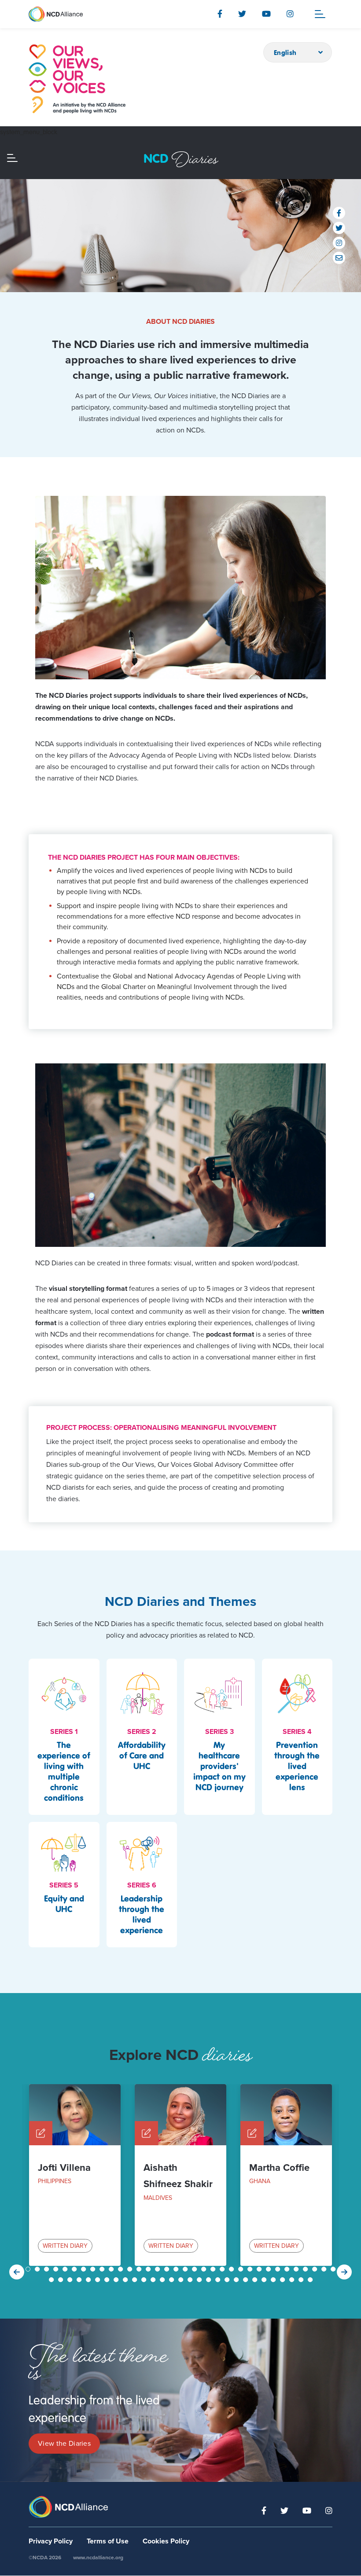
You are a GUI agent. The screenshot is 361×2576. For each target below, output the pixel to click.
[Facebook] (220, 14)
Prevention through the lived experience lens (297, 1766)
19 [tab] (195, 2269)
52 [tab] (210, 2280)
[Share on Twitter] (339, 228)
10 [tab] (112, 2269)
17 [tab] (177, 2269)
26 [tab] (260, 2269)
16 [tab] (168, 2269)
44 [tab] (136, 2280)
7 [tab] (85, 2269)
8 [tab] (94, 2269)
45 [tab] (145, 2280)
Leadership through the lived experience (142, 1914)
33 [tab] (325, 2269)
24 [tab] (242, 2269)
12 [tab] (131, 2269)
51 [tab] (200, 2280)
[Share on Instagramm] (339, 243)
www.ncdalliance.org (98, 2558)
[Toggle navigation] (320, 14)
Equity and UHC (64, 1904)
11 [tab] (122, 2269)
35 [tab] (52, 2280)
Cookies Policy (166, 2541)
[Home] (77, 79)
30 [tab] (297, 2269)
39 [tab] (89, 2280)
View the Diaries (64, 2444)
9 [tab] (103, 2269)
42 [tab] (117, 2280)
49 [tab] (182, 2280)
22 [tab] (223, 2269)
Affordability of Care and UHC (142, 1755)
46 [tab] (154, 2280)
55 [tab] (237, 2280)
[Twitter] (242, 14)
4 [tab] (57, 2269)
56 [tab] (247, 2280)
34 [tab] (334, 2269)
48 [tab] (173, 2280)
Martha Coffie (279, 2168)
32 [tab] (316, 2269)
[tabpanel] (75, 2175)
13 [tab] (140, 2269)
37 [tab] (71, 2280)
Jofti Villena (64, 2168)
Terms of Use (108, 2541)
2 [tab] (38, 2269)
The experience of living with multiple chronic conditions (64, 1771)
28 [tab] (279, 2269)
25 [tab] (251, 2269)
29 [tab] (288, 2269)
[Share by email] (339, 258)
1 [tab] (29, 2269)
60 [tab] (284, 2280)
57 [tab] (256, 2280)
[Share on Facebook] (339, 213)
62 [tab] (302, 2280)
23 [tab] (232, 2269)
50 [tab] (191, 2280)
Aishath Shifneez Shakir (178, 2176)
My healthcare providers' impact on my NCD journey (219, 1766)
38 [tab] (80, 2280)
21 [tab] (214, 2269)
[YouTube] (266, 14)
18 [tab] (186, 2269)
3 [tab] (48, 2269)
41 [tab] (108, 2280)
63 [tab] (311, 2280)
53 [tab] (219, 2280)
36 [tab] (62, 2280)
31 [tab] (306, 2269)
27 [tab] (269, 2269)
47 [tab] (163, 2280)
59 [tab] (274, 2280)
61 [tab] (293, 2280)
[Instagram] (290, 14)
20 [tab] (205, 2269)
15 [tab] (158, 2269)
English (285, 52)
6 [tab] (75, 2269)
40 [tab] (99, 2280)
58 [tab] (265, 2280)
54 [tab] (228, 2280)
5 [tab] (66, 2269)
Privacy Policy (51, 2541)
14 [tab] (149, 2269)
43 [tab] (126, 2280)
